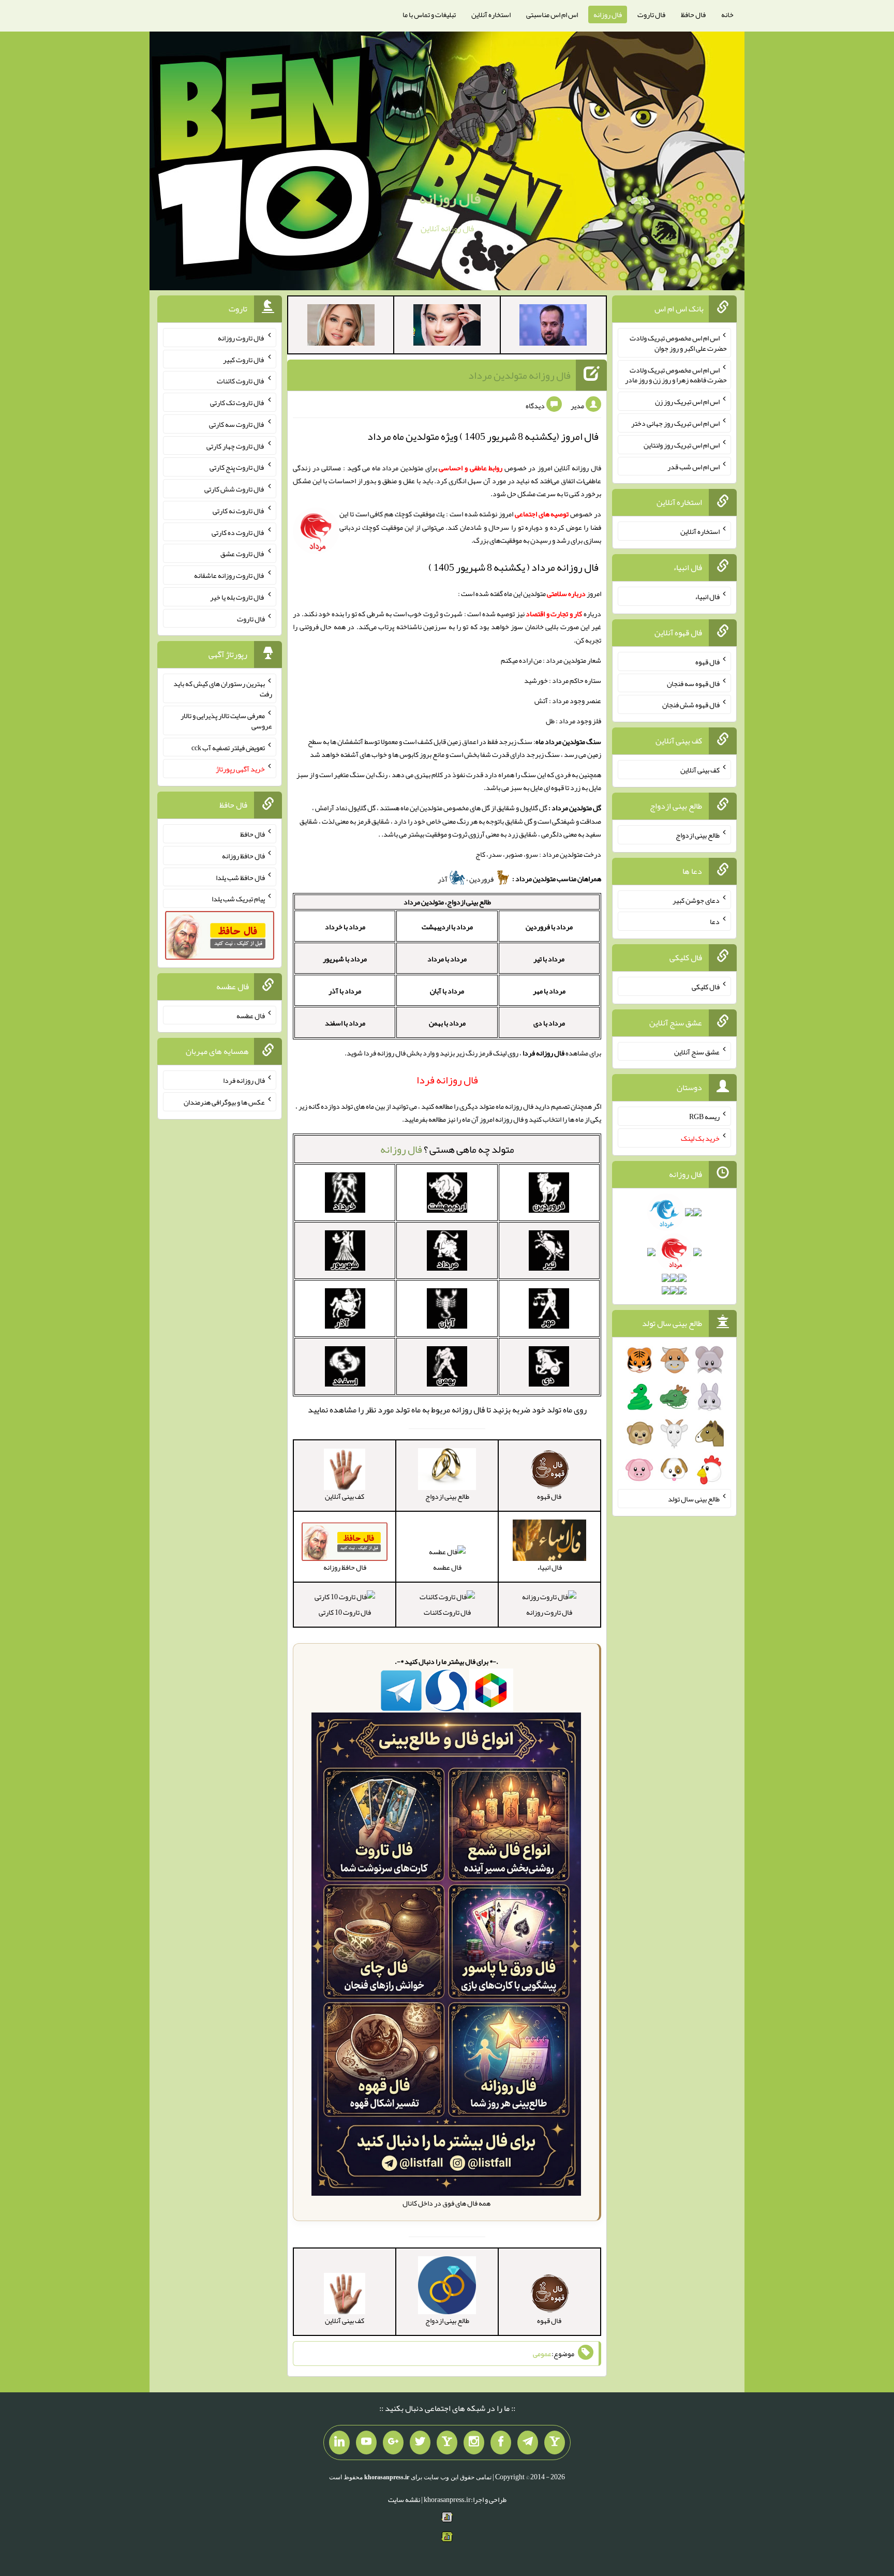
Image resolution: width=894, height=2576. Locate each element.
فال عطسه (447, 1567)
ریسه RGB (704, 1116)
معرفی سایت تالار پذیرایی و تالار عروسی (226, 721)
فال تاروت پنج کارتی (237, 467)
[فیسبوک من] (501, 2443)
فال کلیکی (706, 987)
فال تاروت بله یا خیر (237, 597)
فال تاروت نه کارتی (239, 511)
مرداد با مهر (549, 991)
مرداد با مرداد (447, 959)
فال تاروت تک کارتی (237, 403)
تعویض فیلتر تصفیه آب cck (228, 747)
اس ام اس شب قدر (694, 466)
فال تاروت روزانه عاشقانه (229, 575)
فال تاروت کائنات (447, 1612)
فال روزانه (608, 14)
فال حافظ (693, 14)
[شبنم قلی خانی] (341, 327)
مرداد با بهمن (447, 1023)
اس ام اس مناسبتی (552, 14)
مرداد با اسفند (345, 1023)
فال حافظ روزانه (243, 856)
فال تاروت (651, 14)
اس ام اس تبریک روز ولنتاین (682, 445)
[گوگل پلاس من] (393, 2443)
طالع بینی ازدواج (698, 835)
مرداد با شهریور (345, 959)
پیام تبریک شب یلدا (238, 899)
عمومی (542, 2354)
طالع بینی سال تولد (694, 1499)
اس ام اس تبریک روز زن (687, 401)
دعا (715, 921)
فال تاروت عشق (243, 554)
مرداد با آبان (447, 991)
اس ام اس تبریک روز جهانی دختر (675, 423)
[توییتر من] (420, 2443)
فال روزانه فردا (244, 1080)
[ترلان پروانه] (447, 327)
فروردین (482, 879)
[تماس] (447, 2443)
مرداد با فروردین (549, 927)
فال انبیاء (707, 597)
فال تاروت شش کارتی (235, 489)
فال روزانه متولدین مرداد (519, 375)
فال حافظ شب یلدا (240, 877)
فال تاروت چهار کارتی (236, 445)
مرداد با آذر (345, 991)
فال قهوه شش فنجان (691, 705)
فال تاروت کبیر (244, 359)
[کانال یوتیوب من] (366, 2443)
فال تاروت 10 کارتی (345, 1612)
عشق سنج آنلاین (697, 1051)
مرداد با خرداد (345, 927)
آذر (443, 879)
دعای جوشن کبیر (696, 900)
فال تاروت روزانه (549, 1612)
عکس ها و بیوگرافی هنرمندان (224, 1102)
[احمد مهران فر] (553, 327)
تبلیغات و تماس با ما (429, 14)
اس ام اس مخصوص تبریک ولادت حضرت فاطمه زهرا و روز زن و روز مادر (676, 375)
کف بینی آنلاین (700, 770)
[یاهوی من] (555, 2443)
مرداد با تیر (549, 959)
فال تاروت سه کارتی (237, 424)
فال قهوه (707, 662)
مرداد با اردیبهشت (447, 927)
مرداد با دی (549, 1023)
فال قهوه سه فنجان (693, 683)
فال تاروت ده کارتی (238, 532)
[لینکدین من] (339, 2443)
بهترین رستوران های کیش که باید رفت (223, 689)
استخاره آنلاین (491, 14)
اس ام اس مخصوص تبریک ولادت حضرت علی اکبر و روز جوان (678, 343)
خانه (727, 14)
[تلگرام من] (528, 2443)
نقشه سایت (404, 2499)
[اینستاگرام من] (474, 2443)
